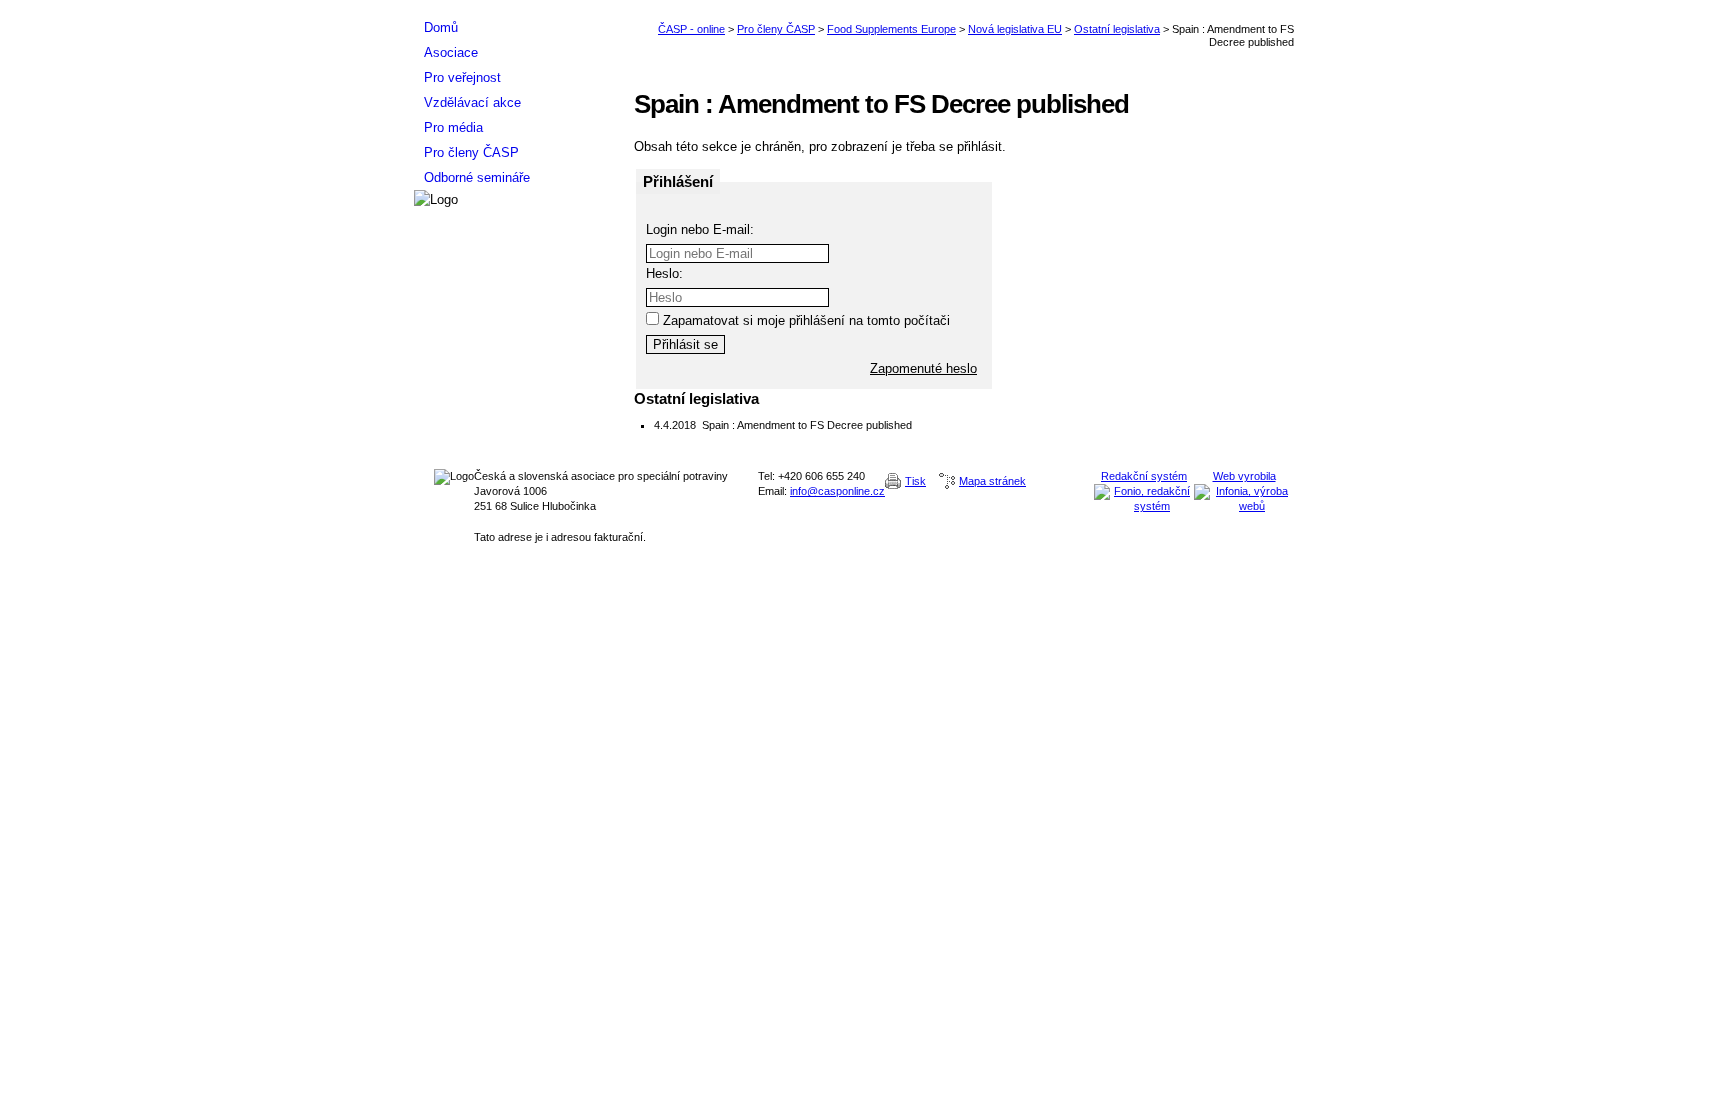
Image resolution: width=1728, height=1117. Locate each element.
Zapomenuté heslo (923, 368)
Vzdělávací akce (472, 102)
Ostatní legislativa (1117, 29)
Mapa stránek (992, 481)
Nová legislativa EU (1015, 29)
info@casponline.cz (837, 491)
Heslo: (664, 273)
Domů (441, 27)
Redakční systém (1144, 476)
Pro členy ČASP (776, 29)
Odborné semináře (477, 177)
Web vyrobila (1244, 476)
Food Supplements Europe (891, 29)
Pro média (453, 127)
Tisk (915, 481)
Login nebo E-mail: (700, 229)
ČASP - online (691, 29)
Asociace (451, 52)
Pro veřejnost (462, 77)
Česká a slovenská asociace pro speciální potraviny (514, 7)
